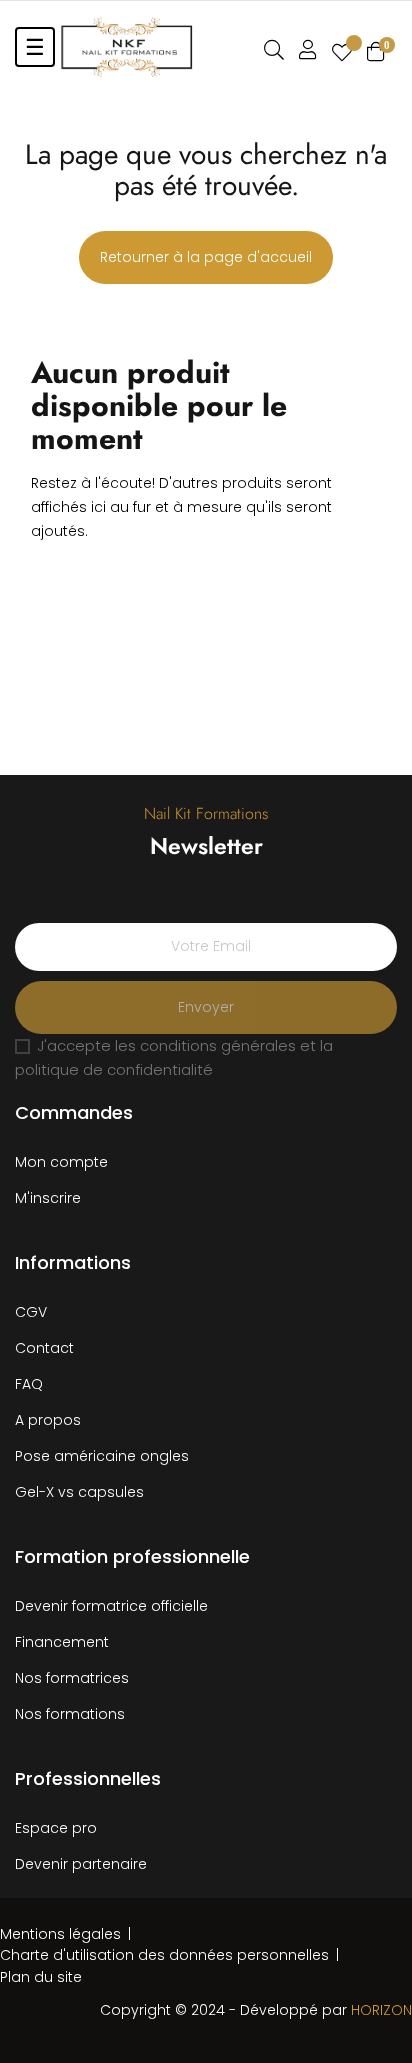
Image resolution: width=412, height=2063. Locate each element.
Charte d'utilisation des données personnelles (164, 1955)
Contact (44, 1348)
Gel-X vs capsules (79, 1492)
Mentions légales (60, 1934)
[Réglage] (308, 50)
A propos (48, 1420)
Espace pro (56, 1828)
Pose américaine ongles (102, 1456)
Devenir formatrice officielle (111, 1606)
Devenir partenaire (81, 1864)
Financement (62, 1642)
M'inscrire (48, 1198)
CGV (31, 1312)
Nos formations (70, 1714)
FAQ (29, 1384)
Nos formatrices (72, 1678)
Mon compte (61, 1162)
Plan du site (41, 1977)
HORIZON (381, 2010)
